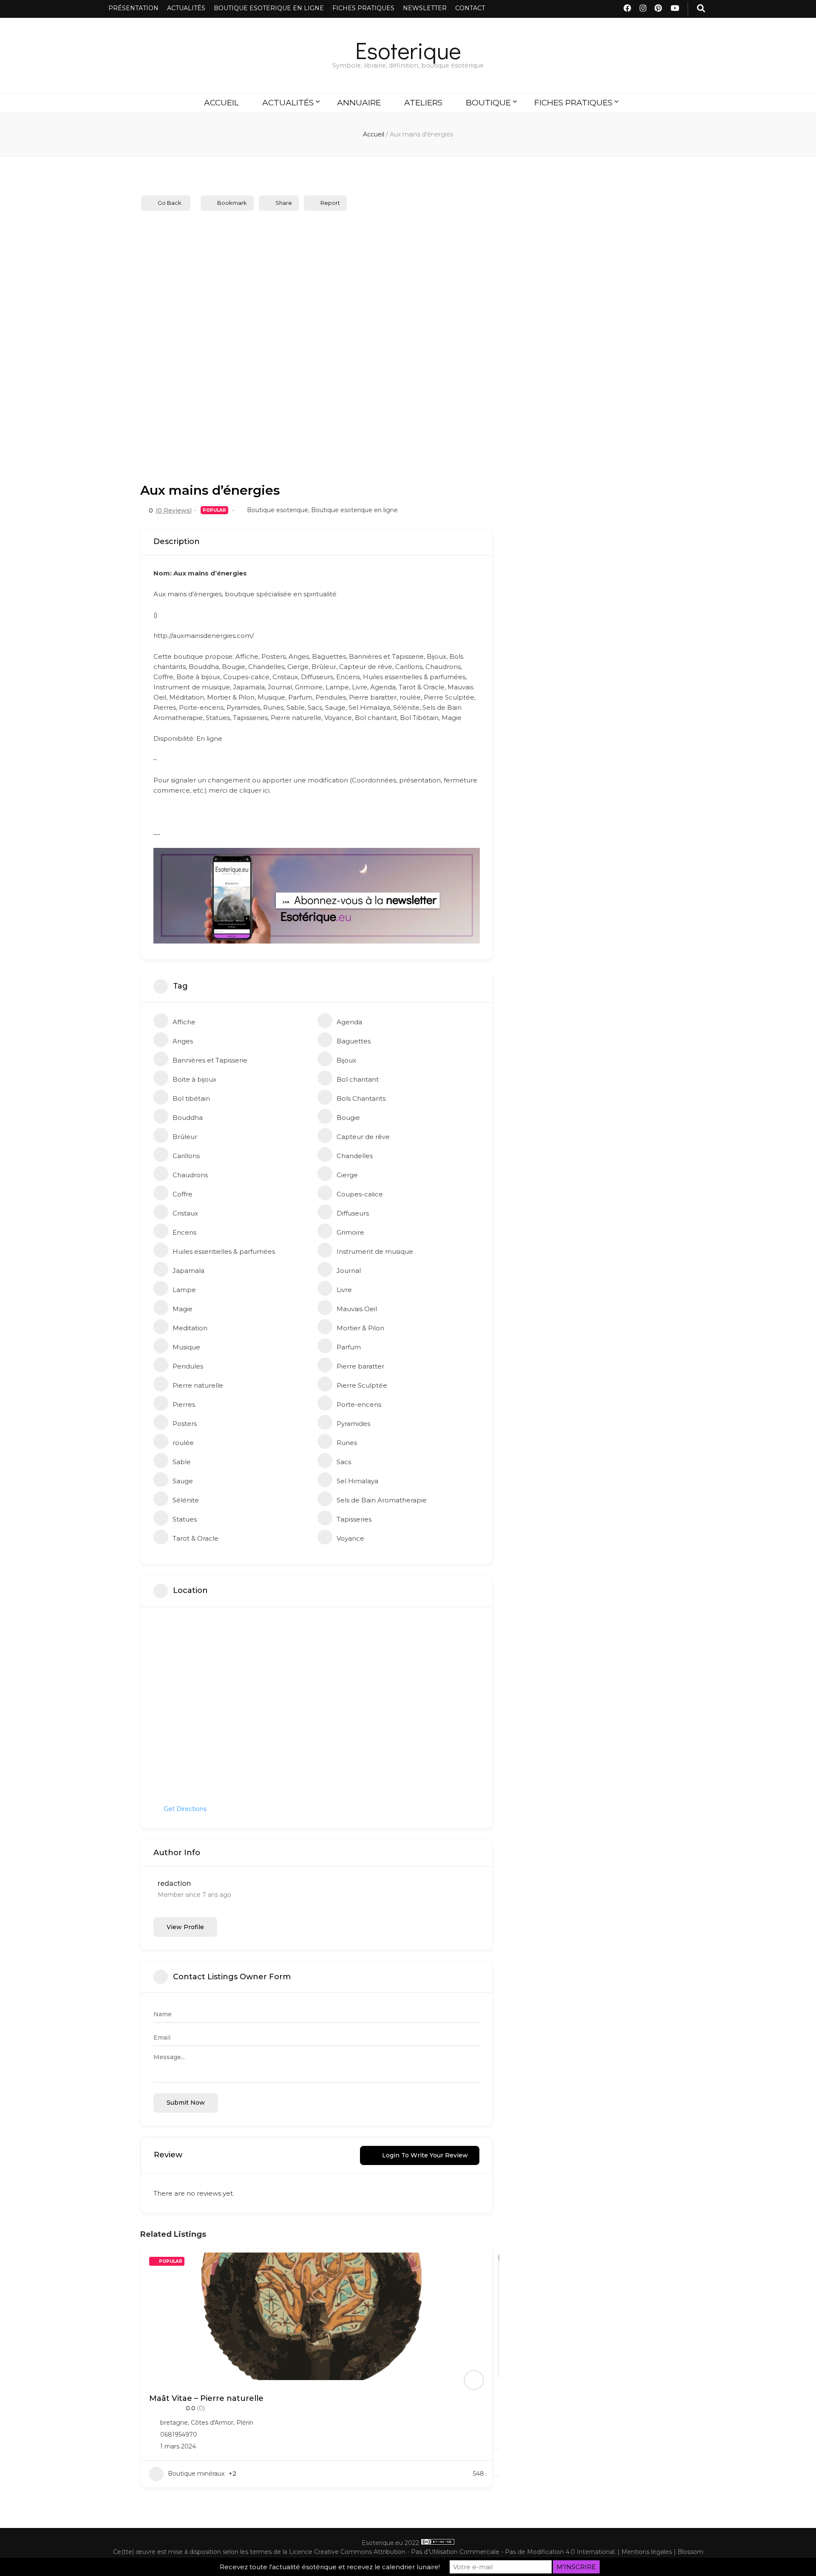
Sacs (344, 1462)
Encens (184, 1232)
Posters (185, 1424)
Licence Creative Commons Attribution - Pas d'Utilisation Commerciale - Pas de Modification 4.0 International (452, 2552)
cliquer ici (254, 790)
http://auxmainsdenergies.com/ (204, 636)
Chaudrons (190, 1175)
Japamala (188, 1271)
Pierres (184, 1404)
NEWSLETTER (425, 8)
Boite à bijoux (194, 1079)
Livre (344, 1290)
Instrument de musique (375, 1251)
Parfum (349, 1347)
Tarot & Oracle (195, 1538)
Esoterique (408, 50)
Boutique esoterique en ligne (354, 510)
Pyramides (353, 1424)
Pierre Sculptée (362, 1385)
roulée (183, 1443)
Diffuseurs (353, 1213)
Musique (186, 1347)
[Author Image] (474, 2380)
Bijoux (346, 1060)
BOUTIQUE (488, 103)
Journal (349, 1271)
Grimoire (350, 1232)
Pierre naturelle (198, 1385)
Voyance (350, 1538)
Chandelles (355, 1156)
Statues (185, 1519)
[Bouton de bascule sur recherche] (701, 9)
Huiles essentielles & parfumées (224, 1251)
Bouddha (188, 1118)
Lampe (184, 1290)
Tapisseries (354, 1519)
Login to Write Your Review (425, 2155)
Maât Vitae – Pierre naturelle (206, 2398)
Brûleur (185, 1137)
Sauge (183, 1481)
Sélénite (186, 1500)
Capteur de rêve (363, 1137)
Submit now (186, 2103)
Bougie (348, 1118)
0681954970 (179, 2434)
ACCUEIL (221, 103)
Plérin (245, 2423)
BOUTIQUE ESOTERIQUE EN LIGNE (269, 8)
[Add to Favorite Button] (478, 2263)
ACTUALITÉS (186, 8)
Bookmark (232, 203)
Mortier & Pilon (360, 1328)
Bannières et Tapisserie (210, 1060)
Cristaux (185, 1213)
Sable (182, 1462)
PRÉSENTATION (133, 8)
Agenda (349, 1022)
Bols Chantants (361, 1098)
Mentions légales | (649, 2552)
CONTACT (470, 8)
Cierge (347, 1175)
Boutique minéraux (196, 2474)
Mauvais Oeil (357, 1309)
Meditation (190, 1328)
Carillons (186, 1156)
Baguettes (354, 1041)
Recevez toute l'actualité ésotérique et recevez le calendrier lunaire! (330, 2567)
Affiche (184, 1022)
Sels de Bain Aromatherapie (382, 1500)
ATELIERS (423, 103)
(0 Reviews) (174, 510)
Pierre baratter (360, 1366)
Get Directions (185, 1809)
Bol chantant (358, 1079)
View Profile (185, 1927)
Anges (183, 1041)
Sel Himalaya (357, 1481)
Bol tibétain (191, 1098)
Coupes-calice (360, 1194)
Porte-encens (359, 1404)
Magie (183, 1309)
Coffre (183, 1194)
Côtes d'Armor (212, 2423)
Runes (347, 1443)
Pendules (188, 1366)
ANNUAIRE (359, 103)
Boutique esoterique (278, 510)
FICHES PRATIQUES (363, 8)
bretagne (174, 2423)
